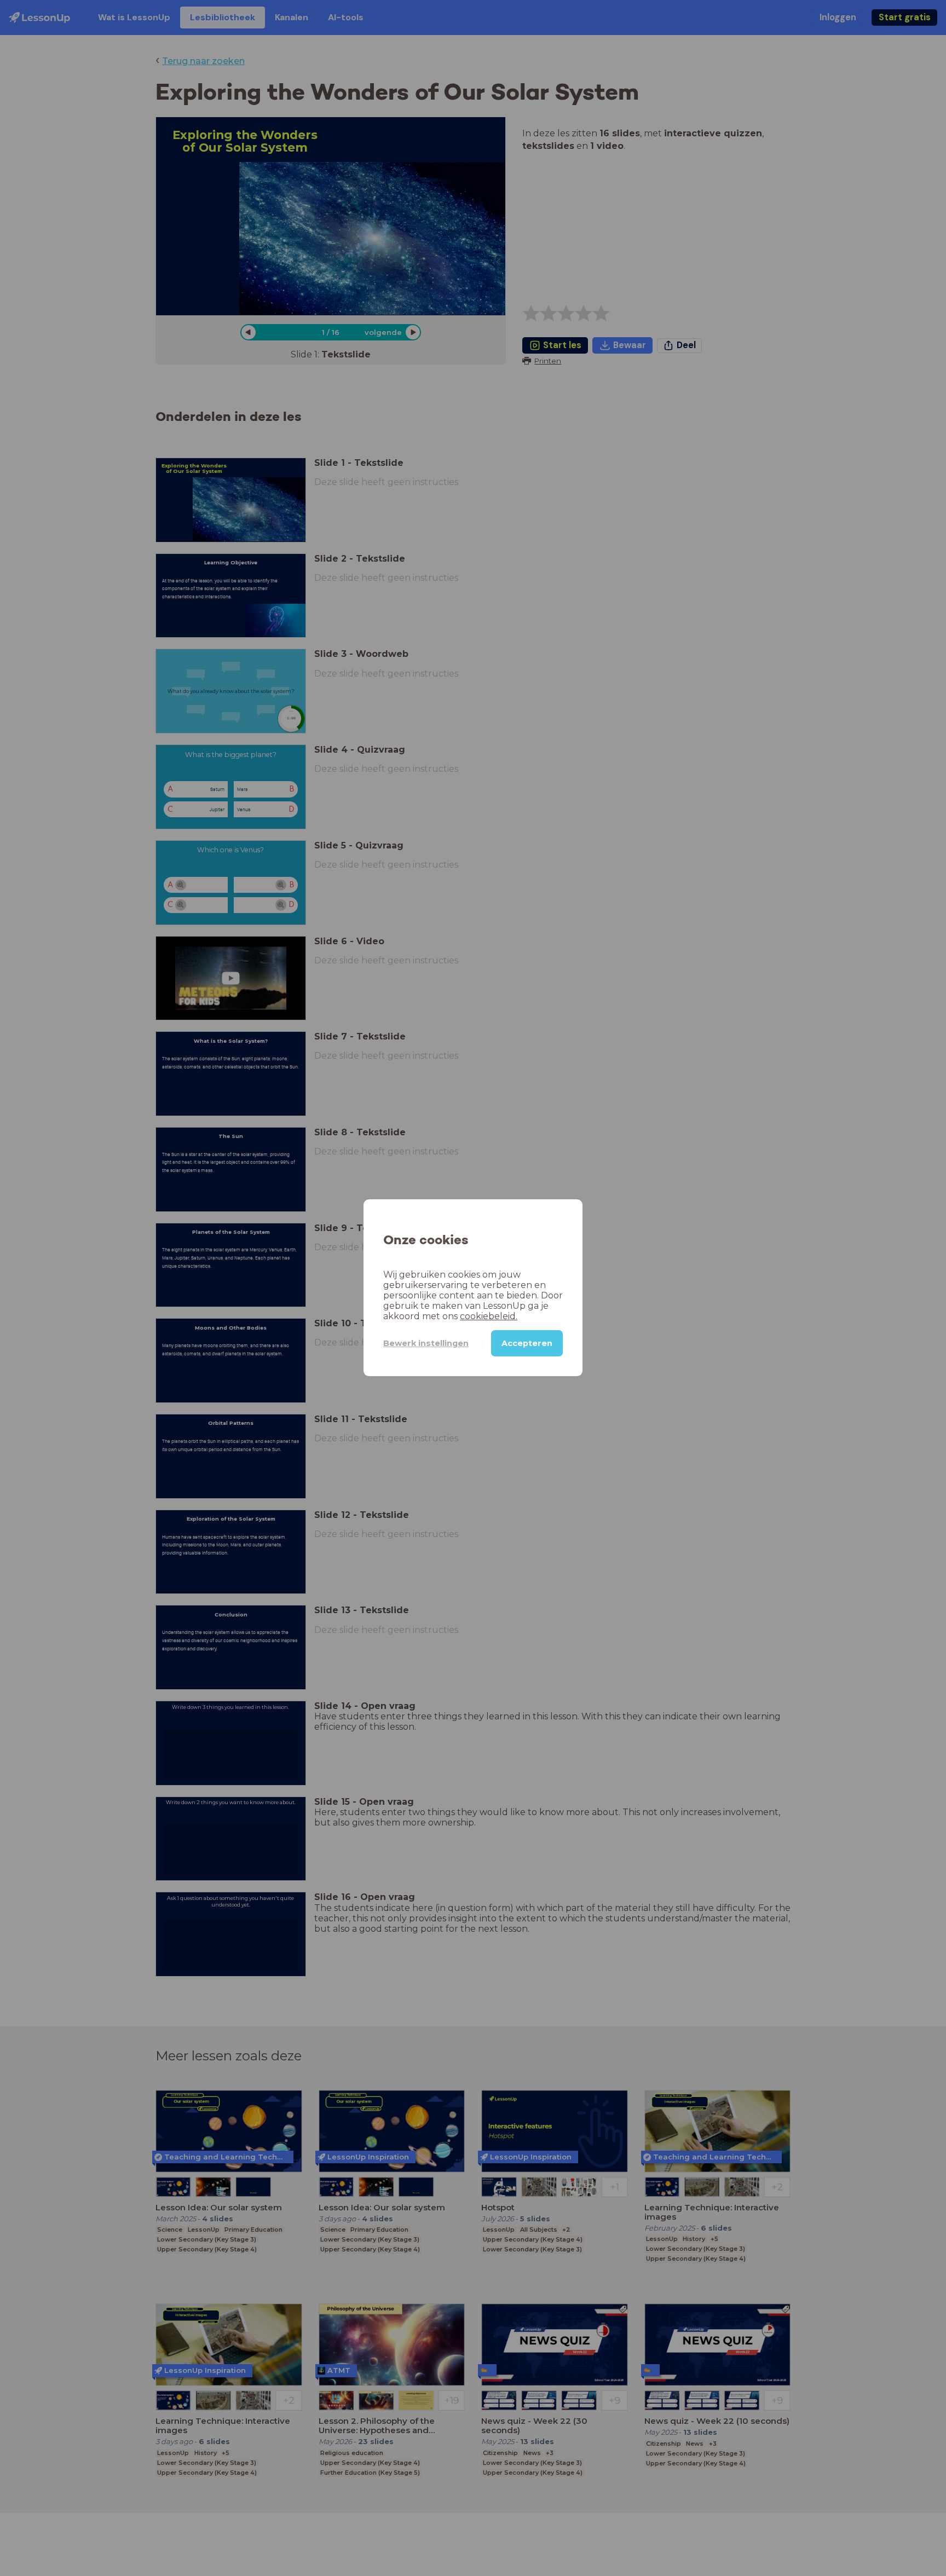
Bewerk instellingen (426, 1343)
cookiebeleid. (489, 1317)
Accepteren (527, 1344)
